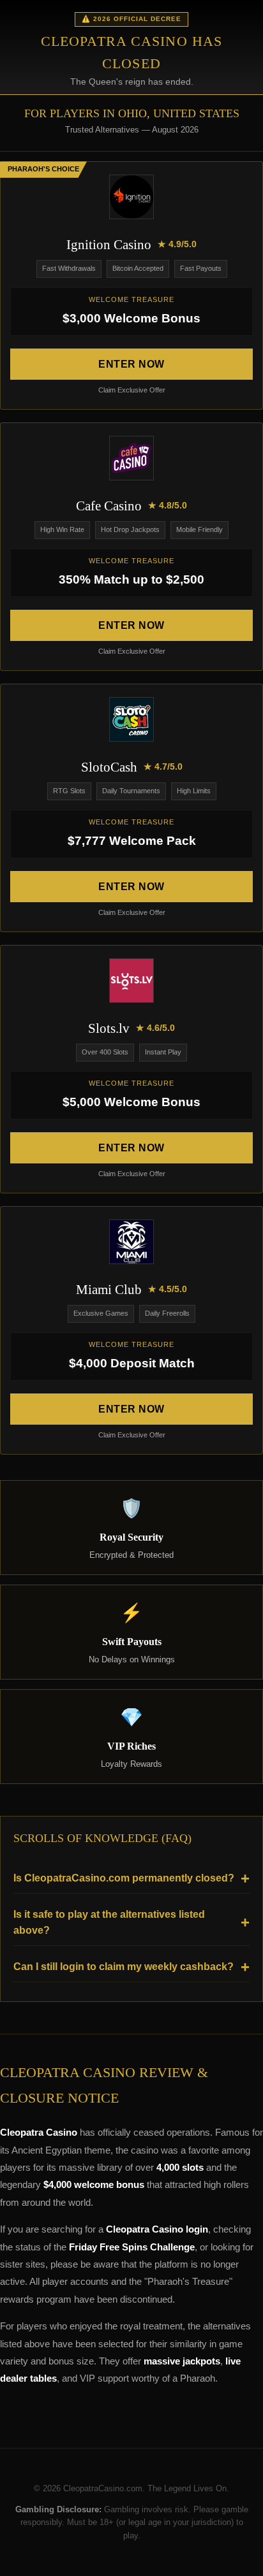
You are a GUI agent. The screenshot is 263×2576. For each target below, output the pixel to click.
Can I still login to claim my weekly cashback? (124, 1967)
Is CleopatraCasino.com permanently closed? (124, 1878)
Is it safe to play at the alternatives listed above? (109, 1923)
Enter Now (131, 364)
